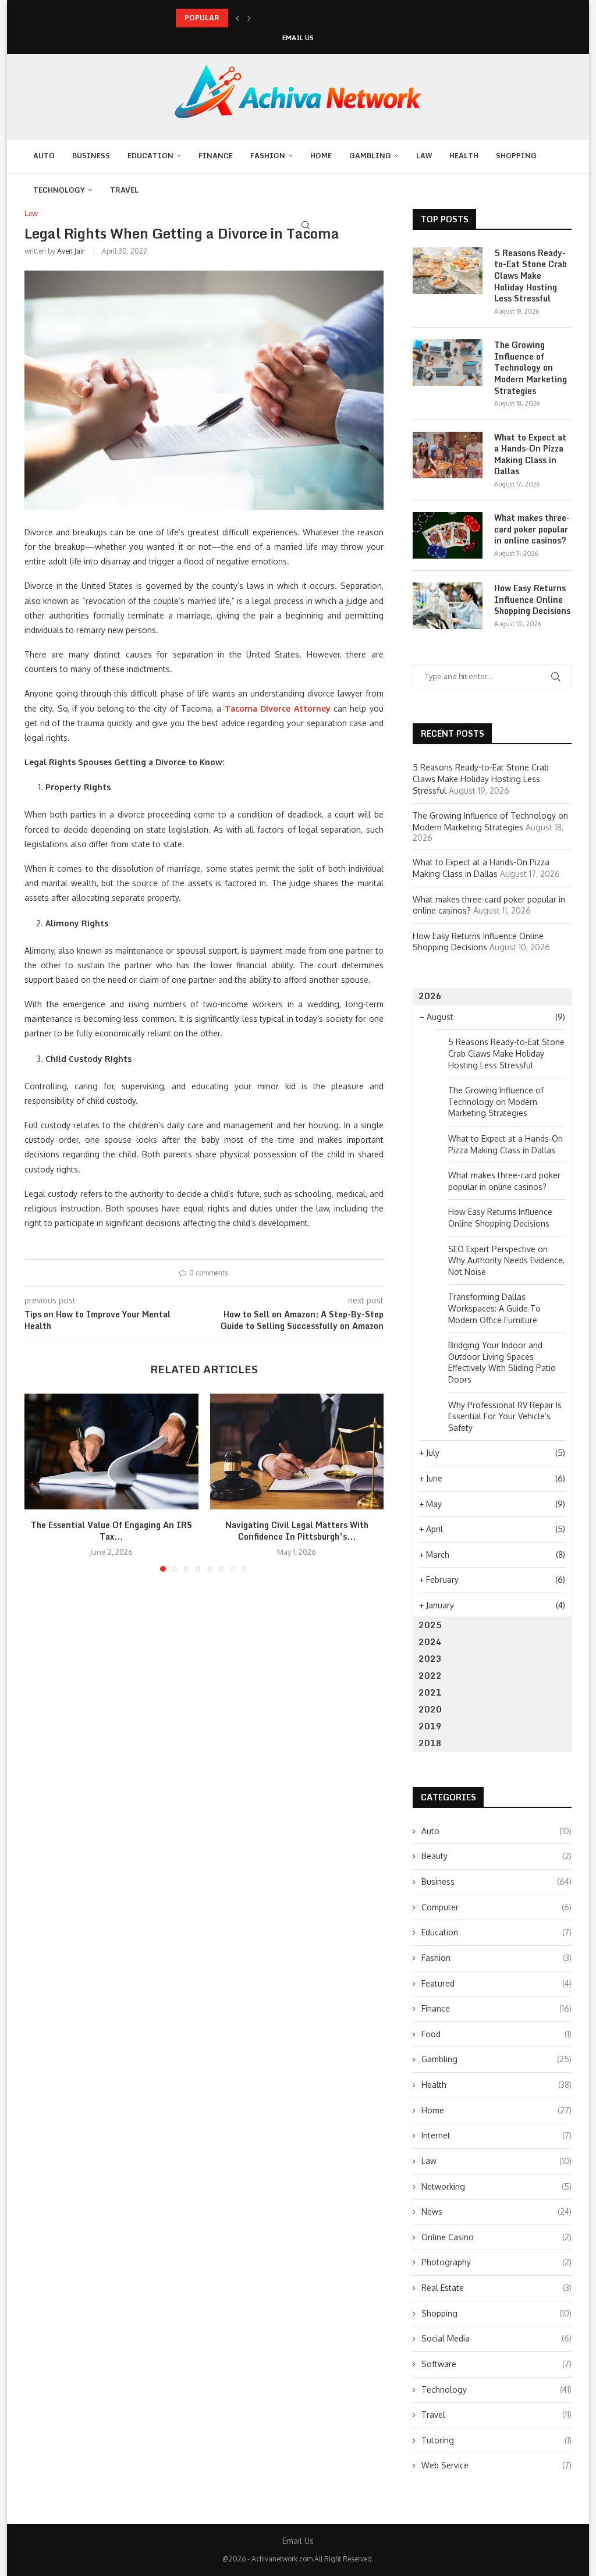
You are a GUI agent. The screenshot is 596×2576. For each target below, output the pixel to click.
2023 (430, 1659)
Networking (496, 2186)
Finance (216, 156)
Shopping (516, 156)
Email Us (298, 38)
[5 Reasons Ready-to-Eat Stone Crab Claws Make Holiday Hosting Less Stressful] (448, 271)
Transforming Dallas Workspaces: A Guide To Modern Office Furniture (494, 1308)
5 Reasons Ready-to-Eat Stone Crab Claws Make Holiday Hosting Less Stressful (531, 276)
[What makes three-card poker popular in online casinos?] (448, 535)
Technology (59, 190)
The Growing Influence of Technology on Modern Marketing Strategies (531, 368)
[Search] (306, 225)
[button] (237, 18)
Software (496, 2364)
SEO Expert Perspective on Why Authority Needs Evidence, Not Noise (506, 1260)
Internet (496, 2135)
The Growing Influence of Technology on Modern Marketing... (282, 18)
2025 (430, 1625)
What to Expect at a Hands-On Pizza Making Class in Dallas (530, 454)
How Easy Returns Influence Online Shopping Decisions (532, 600)
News (496, 2211)
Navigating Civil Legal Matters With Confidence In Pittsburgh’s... (297, 1531)
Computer (496, 1907)
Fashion (268, 156)
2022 (430, 1676)
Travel (124, 190)
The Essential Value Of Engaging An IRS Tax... (111, 1531)
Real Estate (496, 2288)
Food (496, 2034)
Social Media (496, 2338)
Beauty (496, 1856)
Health (464, 156)
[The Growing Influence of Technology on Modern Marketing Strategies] (448, 363)
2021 (430, 1692)
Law (424, 156)
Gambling (370, 156)
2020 (430, 1709)
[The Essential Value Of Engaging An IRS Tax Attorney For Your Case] (111, 1452)
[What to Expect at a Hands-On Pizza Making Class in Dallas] (448, 455)
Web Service (496, 2465)
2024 (430, 1642)
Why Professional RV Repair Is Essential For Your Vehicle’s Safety (505, 1416)
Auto (44, 156)
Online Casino (496, 2237)
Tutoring (496, 2440)
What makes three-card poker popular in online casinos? (532, 529)
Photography (496, 2262)
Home (321, 156)
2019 (430, 1726)
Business (91, 156)
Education (150, 156)
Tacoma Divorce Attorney (278, 708)
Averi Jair (71, 251)
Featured (496, 1983)
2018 (430, 1743)
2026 (430, 996)
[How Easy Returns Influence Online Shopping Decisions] (448, 606)
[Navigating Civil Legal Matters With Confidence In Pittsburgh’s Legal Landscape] (297, 1452)
